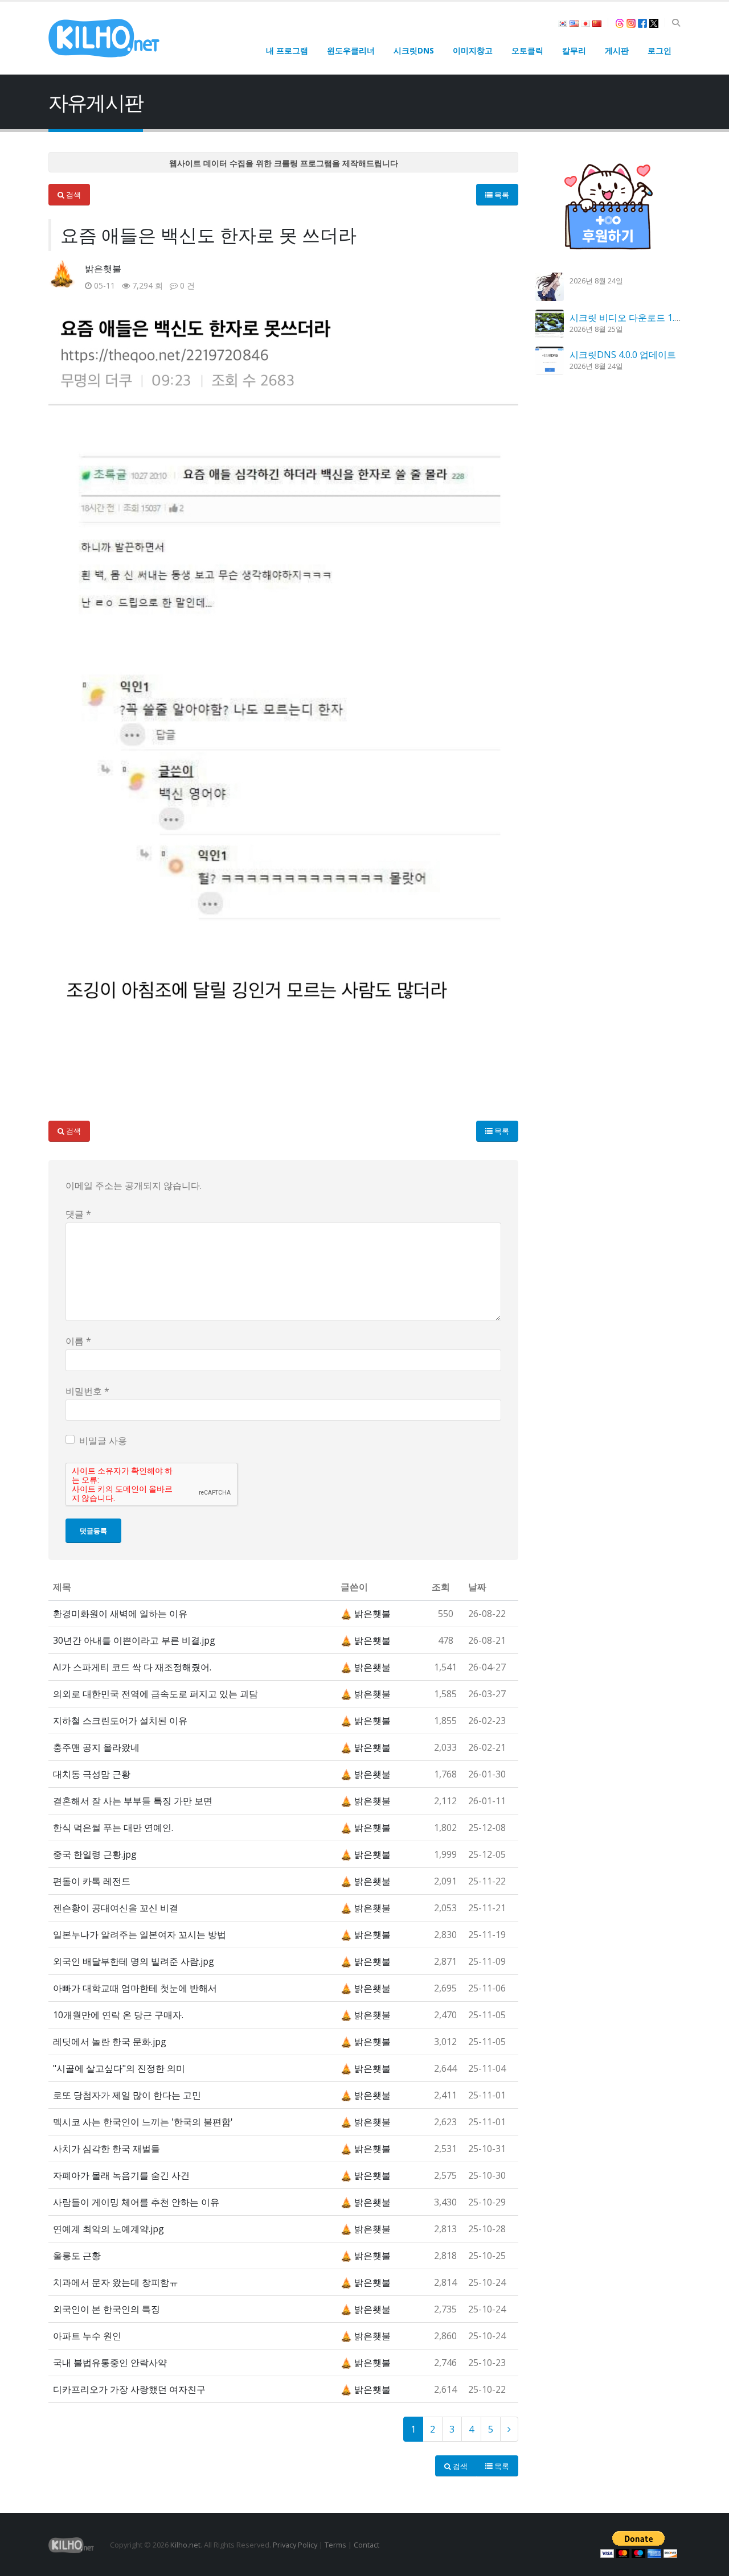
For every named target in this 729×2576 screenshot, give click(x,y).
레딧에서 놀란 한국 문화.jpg (110, 2042)
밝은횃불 (103, 269)
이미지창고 (473, 50)
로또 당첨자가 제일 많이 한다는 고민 (127, 2095)
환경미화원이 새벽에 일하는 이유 (120, 1614)
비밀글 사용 (103, 1441)
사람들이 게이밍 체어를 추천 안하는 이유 (136, 2202)
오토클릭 (527, 50)
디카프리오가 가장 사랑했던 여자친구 (129, 2389)
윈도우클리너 (351, 50)
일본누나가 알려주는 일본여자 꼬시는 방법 (140, 1935)
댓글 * (78, 1214)
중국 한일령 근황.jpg (95, 1854)
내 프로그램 (287, 50)
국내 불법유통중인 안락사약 (110, 2363)
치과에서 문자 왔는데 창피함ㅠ (116, 2282)
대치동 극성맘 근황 (92, 1774)
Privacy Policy (295, 2545)
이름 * (78, 1341)
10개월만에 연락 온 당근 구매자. (118, 2015)
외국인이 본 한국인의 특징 (107, 2309)
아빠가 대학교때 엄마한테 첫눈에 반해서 (135, 1988)
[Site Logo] (104, 38)
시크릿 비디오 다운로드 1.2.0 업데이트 (647, 318)
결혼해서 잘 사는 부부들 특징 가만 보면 (133, 1801)
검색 (73, 195)
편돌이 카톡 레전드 (92, 1881)
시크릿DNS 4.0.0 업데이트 (623, 355)
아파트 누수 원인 (87, 2336)
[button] (676, 23)
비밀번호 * (87, 1391)
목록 (501, 195)
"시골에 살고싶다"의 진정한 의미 (119, 2068)
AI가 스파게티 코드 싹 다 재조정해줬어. (132, 1667)
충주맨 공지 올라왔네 (96, 1747)
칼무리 (574, 50)
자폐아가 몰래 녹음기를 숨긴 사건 (121, 2175)
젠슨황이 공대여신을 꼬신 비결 (116, 1908)
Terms (335, 2545)
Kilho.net (185, 2545)
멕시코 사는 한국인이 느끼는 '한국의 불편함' (143, 2122)
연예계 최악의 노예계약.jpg (108, 2229)
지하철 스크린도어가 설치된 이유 (120, 1721)
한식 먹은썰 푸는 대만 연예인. (113, 1828)
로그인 (660, 50)
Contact (366, 2545)
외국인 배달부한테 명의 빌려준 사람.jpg (134, 1961)
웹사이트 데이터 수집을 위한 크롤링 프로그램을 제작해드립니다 (284, 163)
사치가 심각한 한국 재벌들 (107, 2149)
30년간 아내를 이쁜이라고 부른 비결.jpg (134, 1640)
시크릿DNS (414, 50)
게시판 (617, 50)
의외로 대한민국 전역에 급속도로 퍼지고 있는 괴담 (155, 1694)
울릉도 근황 (77, 2256)
